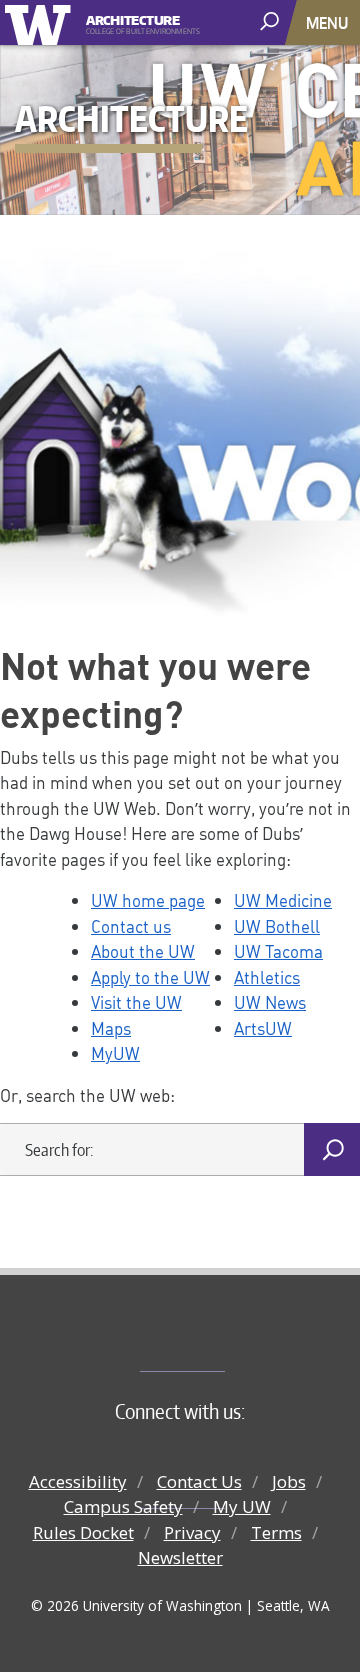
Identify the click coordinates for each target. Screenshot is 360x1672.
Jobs (289, 1481)
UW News (270, 1002)
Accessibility (78, 1481)
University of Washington (41, 22)
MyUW (115, 1053)
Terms (276, 1532)
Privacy (192, 1532)
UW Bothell (277, 926)
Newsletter (180, 1557)
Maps (111, 1028)
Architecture (133, 18)
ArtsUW (263, 1028)
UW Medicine (283, 900)
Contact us (131, 926)
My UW (242, 1506)
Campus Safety (123, 1506)
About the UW (143, 951)
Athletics (267, 977)
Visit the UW (136, 1002)
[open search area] (271, 21)
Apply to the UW (150, 977)
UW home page (148, 900)
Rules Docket (83, 1532)
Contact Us (199, 1481)
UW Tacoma (278, 951)
